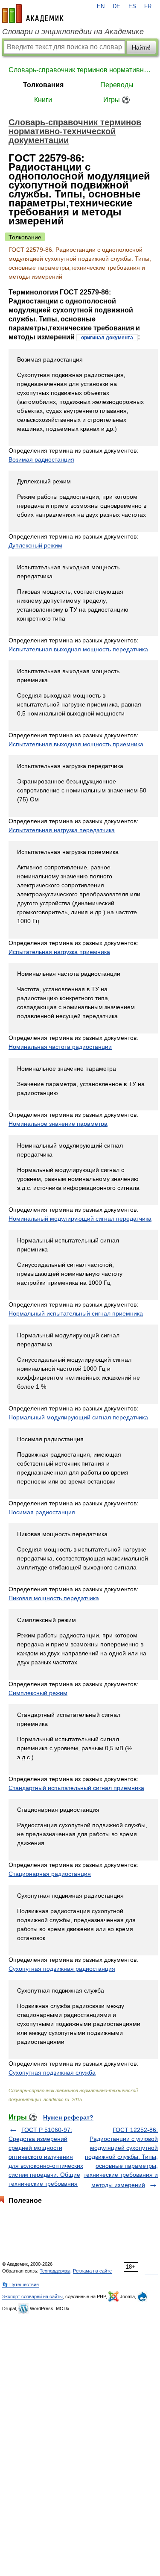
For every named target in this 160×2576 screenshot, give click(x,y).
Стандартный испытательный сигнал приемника (76, 1788)
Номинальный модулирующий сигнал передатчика (80, 1219)
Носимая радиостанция (42, 1512)
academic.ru (33, 14)
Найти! (141, 47)
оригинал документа (107, 338)
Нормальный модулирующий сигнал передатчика (78, 1417)
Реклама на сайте (92, 2271)
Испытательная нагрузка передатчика (62, 830)
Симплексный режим (38, 1693)
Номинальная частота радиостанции (60, 1047)
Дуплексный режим (35, 545)
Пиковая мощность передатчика (54, 1598)
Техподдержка (55, 2271)
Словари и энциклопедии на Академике (73, 32)
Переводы (117, 85)
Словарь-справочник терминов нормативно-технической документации (80, 70)
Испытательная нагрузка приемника (59, 952)
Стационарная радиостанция (50, 1874)
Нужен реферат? (68, 2117)
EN (101, 6)
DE (116, 6)
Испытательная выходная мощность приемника (76, 744)
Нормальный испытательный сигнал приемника (76, 1313)
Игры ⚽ (117, 100)
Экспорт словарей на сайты (32, 2296)
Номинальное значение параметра (58, 1124)
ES (132, 6)
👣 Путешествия (20, 2285)
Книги (43, 100)
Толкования (43, 85)
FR (148, 6)
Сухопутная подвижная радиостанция (62, 1969)
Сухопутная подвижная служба (52, 2073)
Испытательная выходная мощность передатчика (78, 649)
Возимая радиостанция (41, 459)
